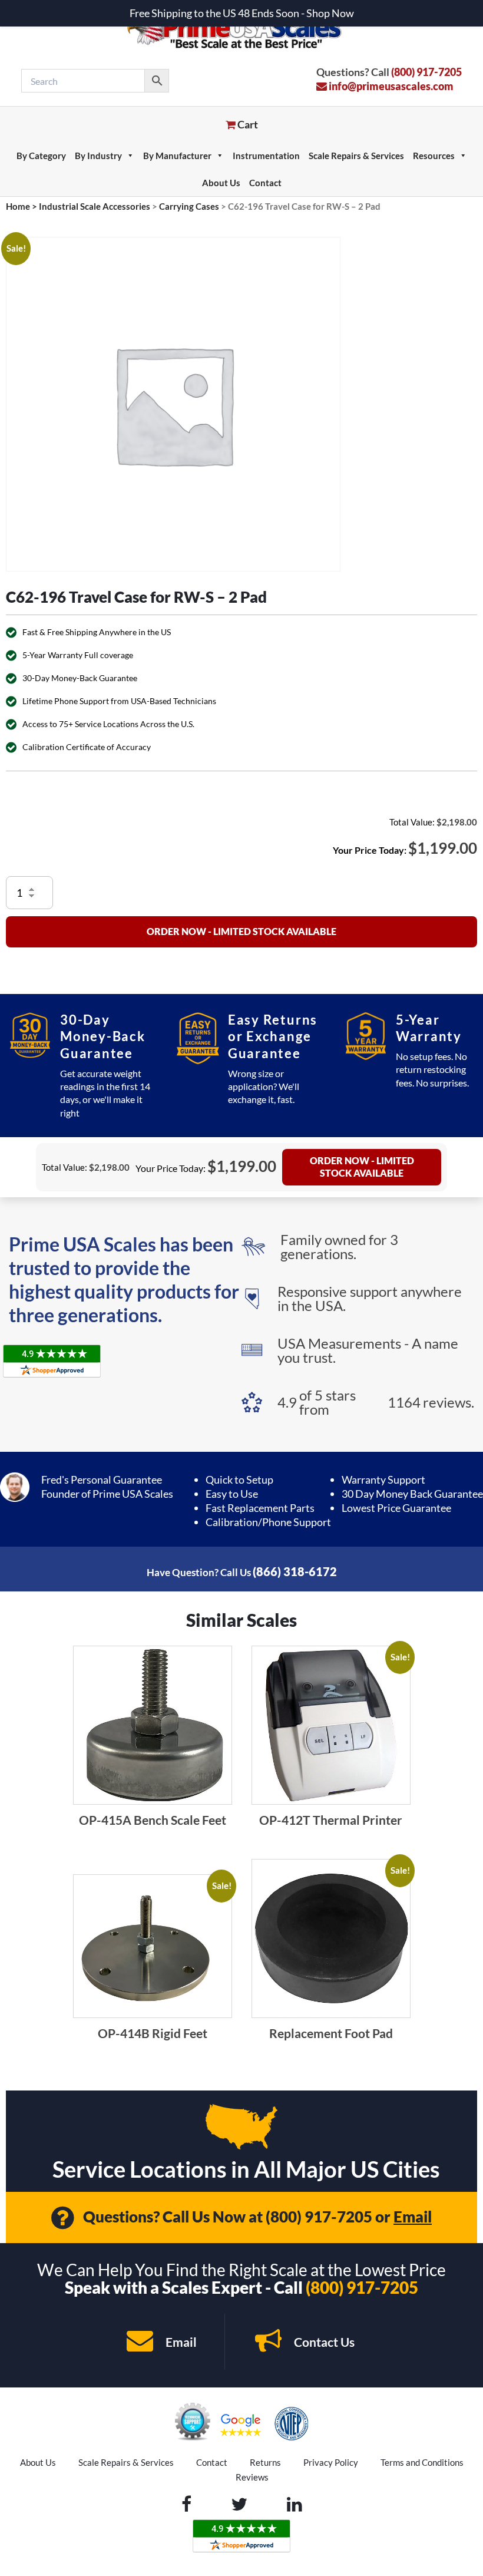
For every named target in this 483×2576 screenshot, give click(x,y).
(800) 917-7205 (426, 72)
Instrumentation (266, 156)
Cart (247, 124)
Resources (434, 156)
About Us (221, 183)
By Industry (98, 156)
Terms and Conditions (422, 2462)
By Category (41, 156)
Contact (265, 183)
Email (413, 2217)
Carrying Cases (189, 206)
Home (18, 206)
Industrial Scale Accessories (95, 206)
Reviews (252, 2477)
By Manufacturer (177, 156)
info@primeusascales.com (390, 86)
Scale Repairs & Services (356, 156)
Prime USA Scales (242, 29)
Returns (265, 2462)
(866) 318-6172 (295, 1571)
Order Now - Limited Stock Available (241, 931)
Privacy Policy (331, 2462)
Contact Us (323, 2342)
